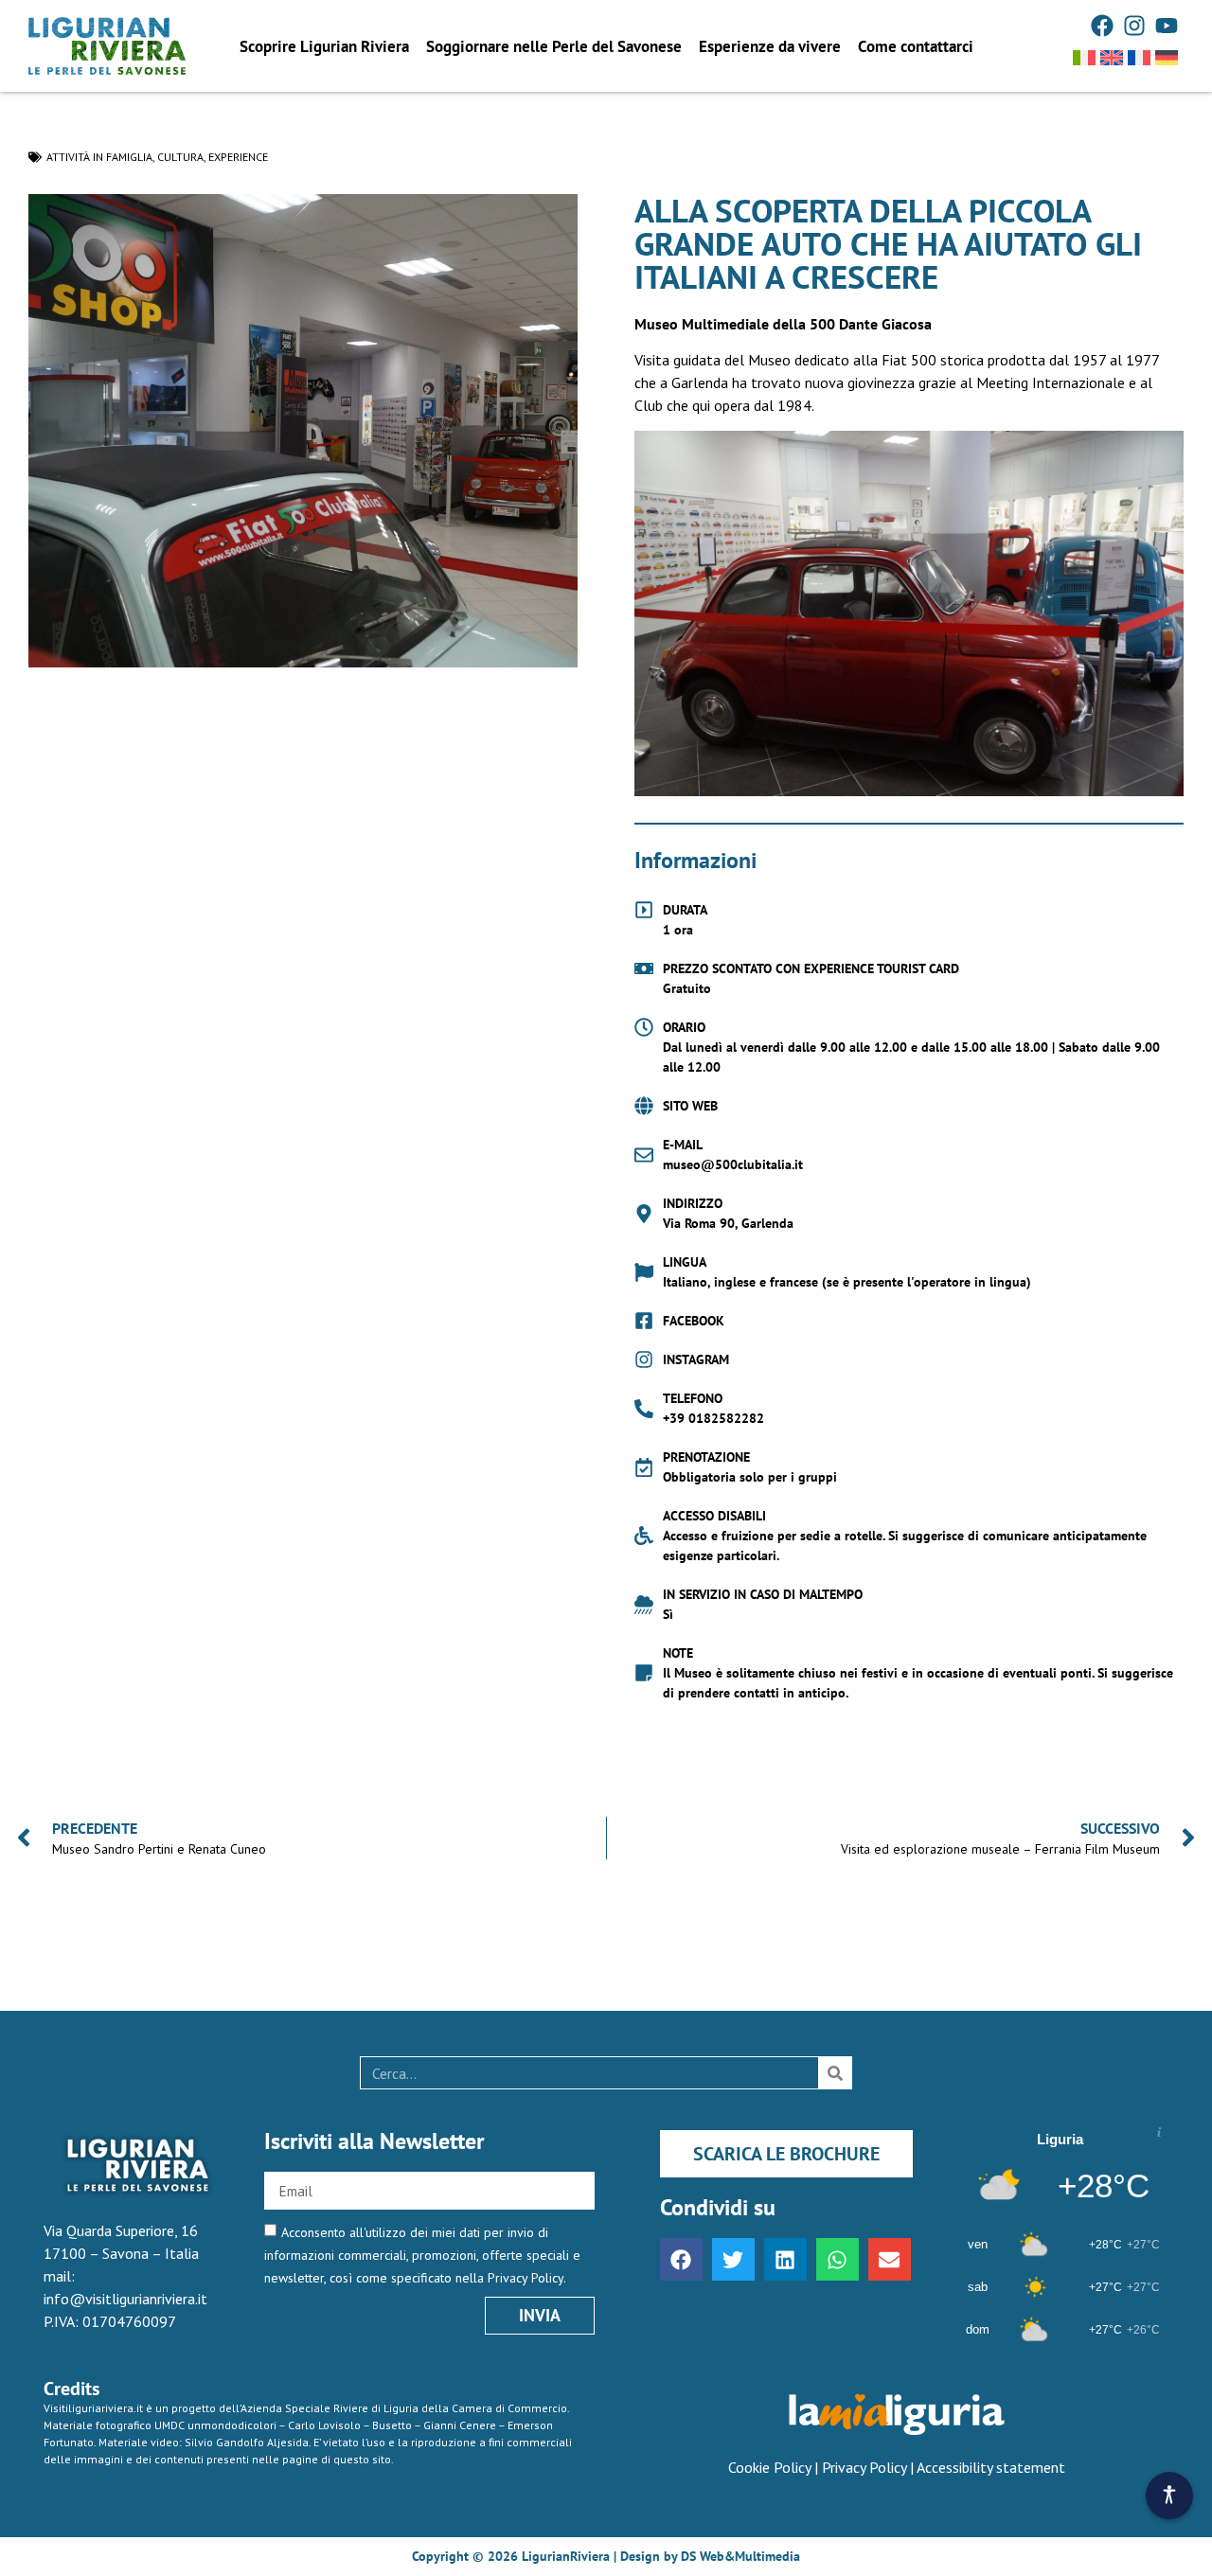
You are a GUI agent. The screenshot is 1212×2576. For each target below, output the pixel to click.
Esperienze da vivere (770, 46)
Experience (238, 157)
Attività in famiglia (99, 157)
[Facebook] (1102, 26)
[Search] (835, 2073)
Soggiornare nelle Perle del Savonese (554, 46)
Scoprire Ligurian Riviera (324, 46)
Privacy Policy (864, 2467)
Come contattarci (916, 46)
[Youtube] (1167, 26)
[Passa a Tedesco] (1167, 58)
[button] (681, 2259)
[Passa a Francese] (1139, 58)
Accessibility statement (991, 2467)
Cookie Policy (769, 2467)
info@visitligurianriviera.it (125, 2299)
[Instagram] (1134, 26)
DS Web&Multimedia (740, 2556)
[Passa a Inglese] (1112, 58)
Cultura (180, 157)
